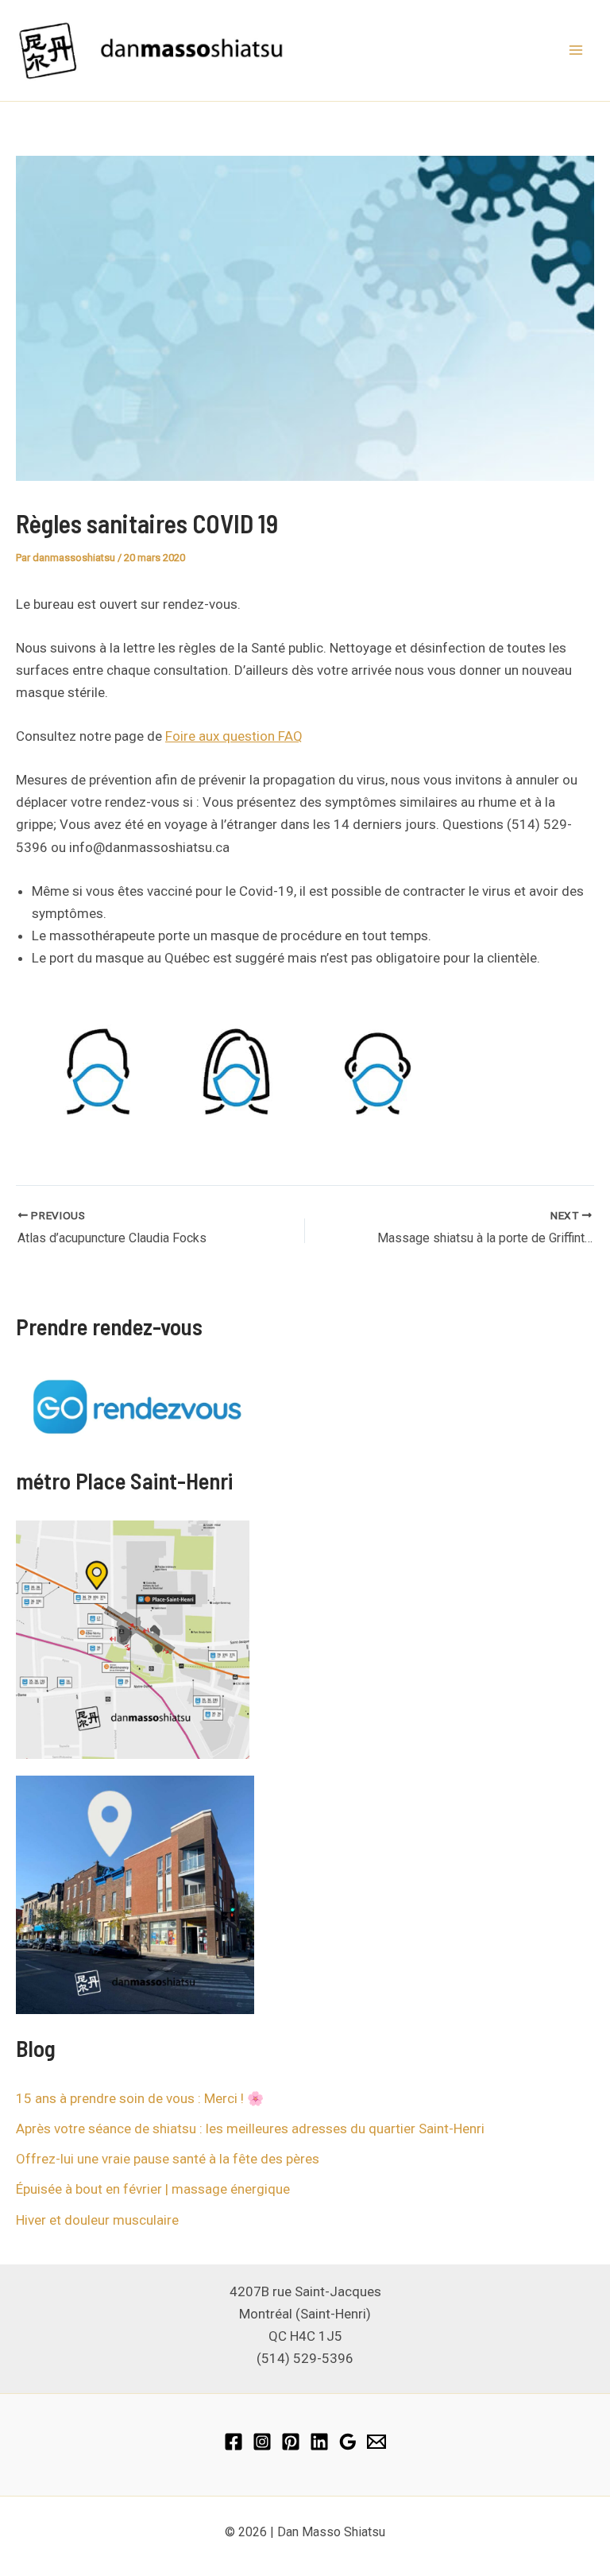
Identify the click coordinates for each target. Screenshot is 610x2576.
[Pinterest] (291, 2442)
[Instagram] (262, 2442)
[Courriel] (376, 2442)
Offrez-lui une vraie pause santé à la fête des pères (168, 2159)
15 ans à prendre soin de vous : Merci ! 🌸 (140, 2098)
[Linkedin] (319, 2442)
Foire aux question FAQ (234, 736)
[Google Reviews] (348, 2442)
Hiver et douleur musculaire (97, 2220)
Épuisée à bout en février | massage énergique (153, 2189)
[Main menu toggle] (577, 51)
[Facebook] (234, 2442)
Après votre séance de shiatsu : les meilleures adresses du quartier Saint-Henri (250, 2129)
